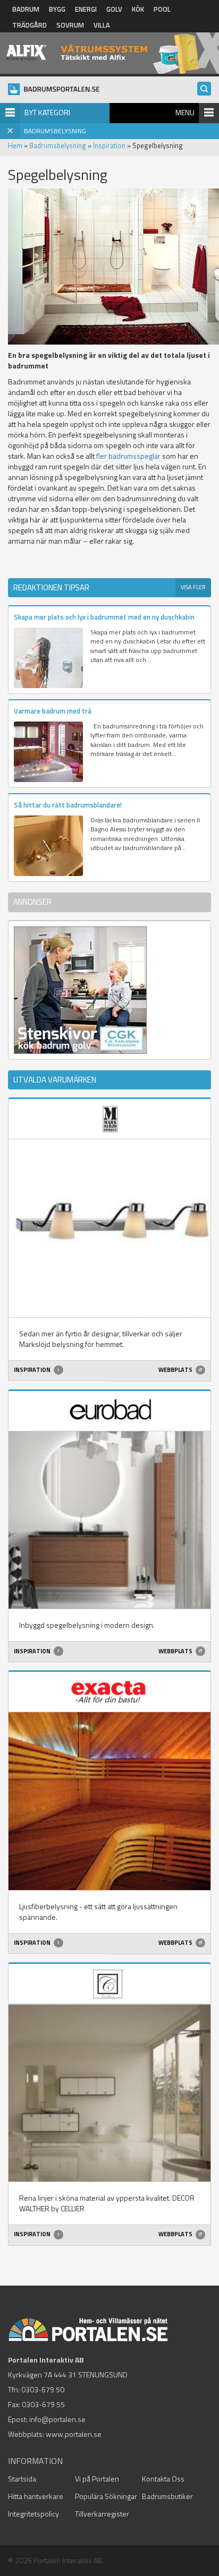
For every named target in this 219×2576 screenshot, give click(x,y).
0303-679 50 (43, 2389)
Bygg (57, 9)
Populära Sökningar (106, 2496)
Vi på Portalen (97, 2479)
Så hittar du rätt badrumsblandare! (68, 805)
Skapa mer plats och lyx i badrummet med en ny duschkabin (104, 617)
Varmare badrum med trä (53, 711)
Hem (15, 145)
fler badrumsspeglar (128, 456)
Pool (162, 9)
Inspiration (109, 145)
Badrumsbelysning (58, 145)
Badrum (26, 9)
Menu (185, 112)
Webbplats (176, 1370)
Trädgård (30, 25)
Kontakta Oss (163, 2479)
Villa (102, 25)
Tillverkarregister (102, 2514)
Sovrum (70, 25)
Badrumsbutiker (167, 2496)
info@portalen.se (57, 2419)
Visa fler (193, 587)
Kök (138, 9)
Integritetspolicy (33, 2514)
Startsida (22, 2479)
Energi (86, 9)
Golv (114, 9)
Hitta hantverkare (36, 2496)
